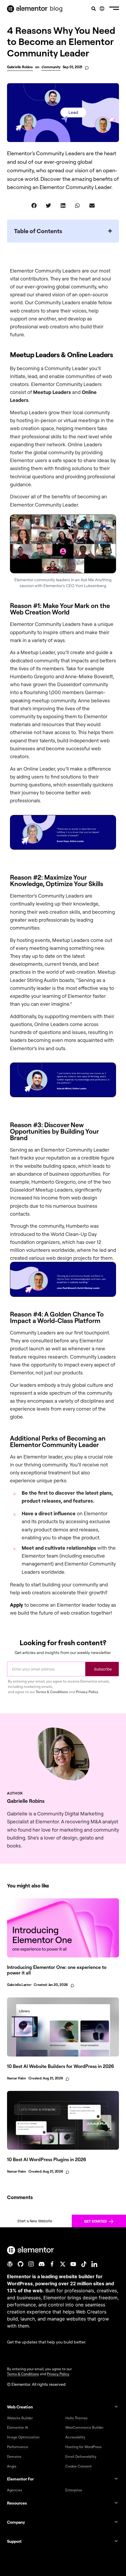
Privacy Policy (87, 1692)
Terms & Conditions (52, 1692)
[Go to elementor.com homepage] (27, 9)
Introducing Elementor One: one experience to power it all (57, 1970)
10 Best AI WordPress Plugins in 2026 (47, 2159)
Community (51, 67)
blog (56, 8)
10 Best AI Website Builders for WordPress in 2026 (61, 2066)
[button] (114, 9)
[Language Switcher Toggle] (102, 9)
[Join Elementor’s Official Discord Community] (42, 2264)
